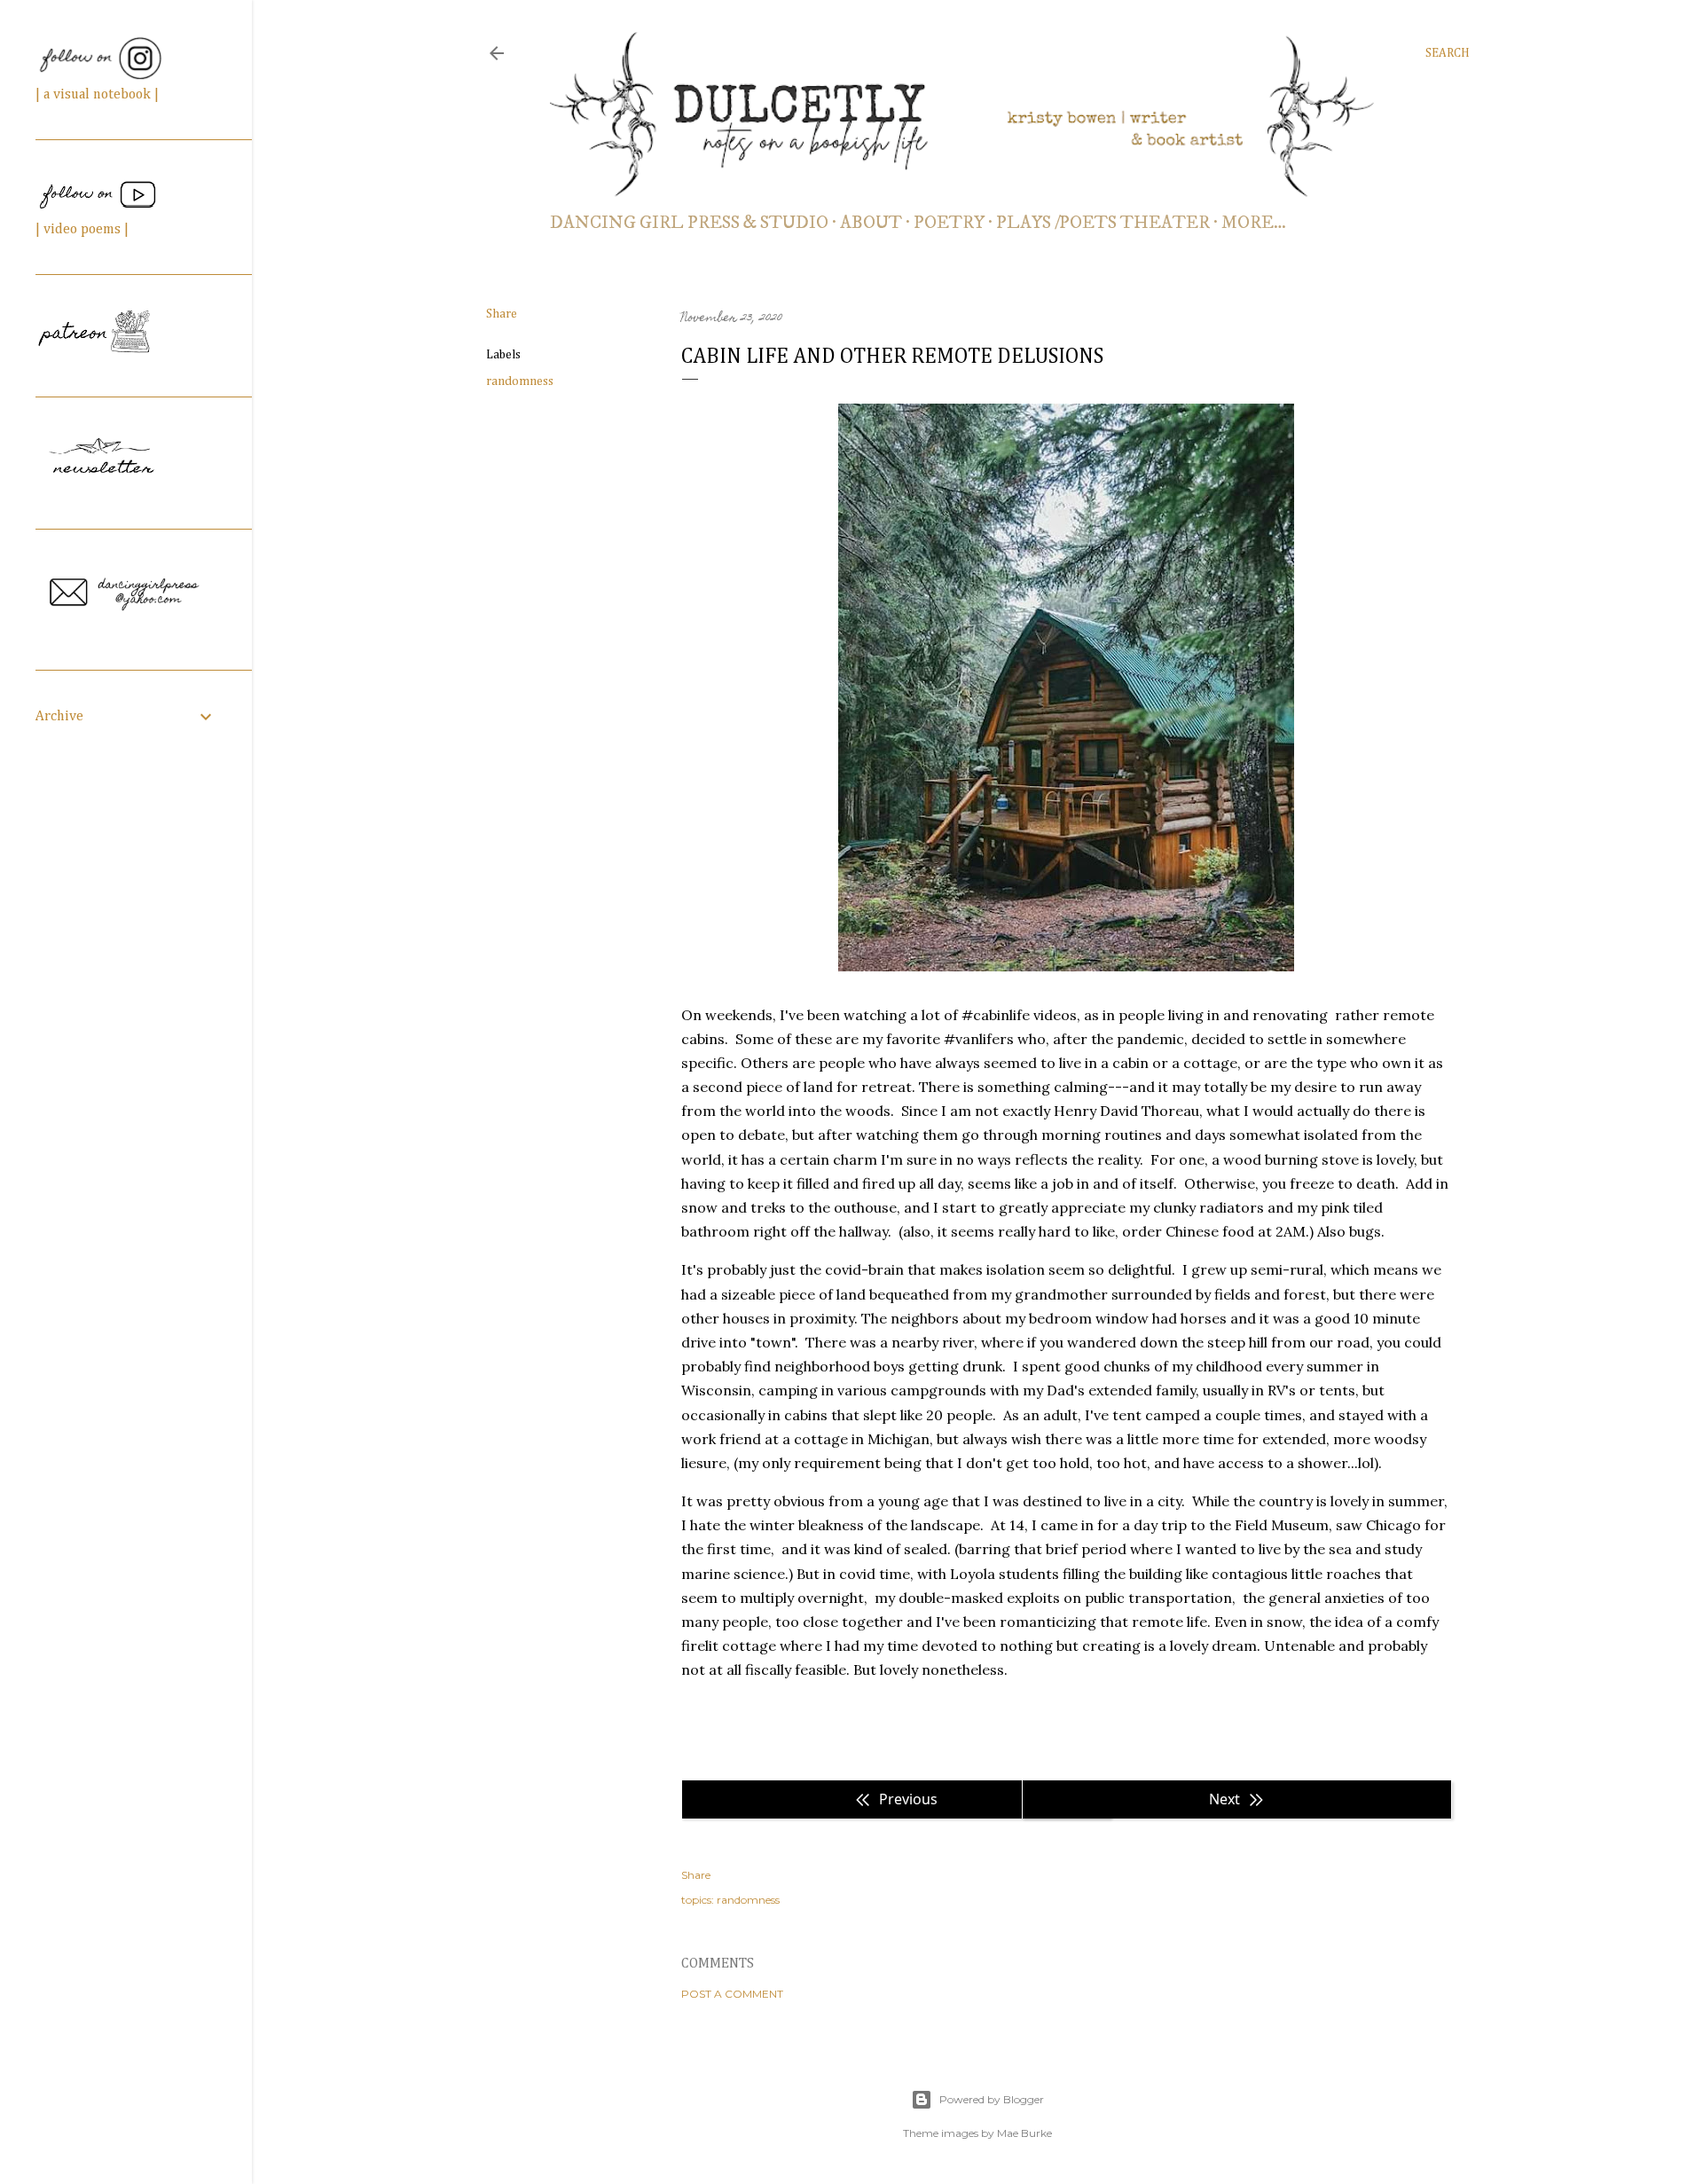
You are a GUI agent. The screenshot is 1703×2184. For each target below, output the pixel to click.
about (871, 223)
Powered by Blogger (992, 2099)
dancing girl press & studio (689, 223)
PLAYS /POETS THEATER (1103, 223)
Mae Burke (1024, 2133)
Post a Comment (732, 1994)
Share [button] (502, 314)
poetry (949, 223)
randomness (520, 381)
